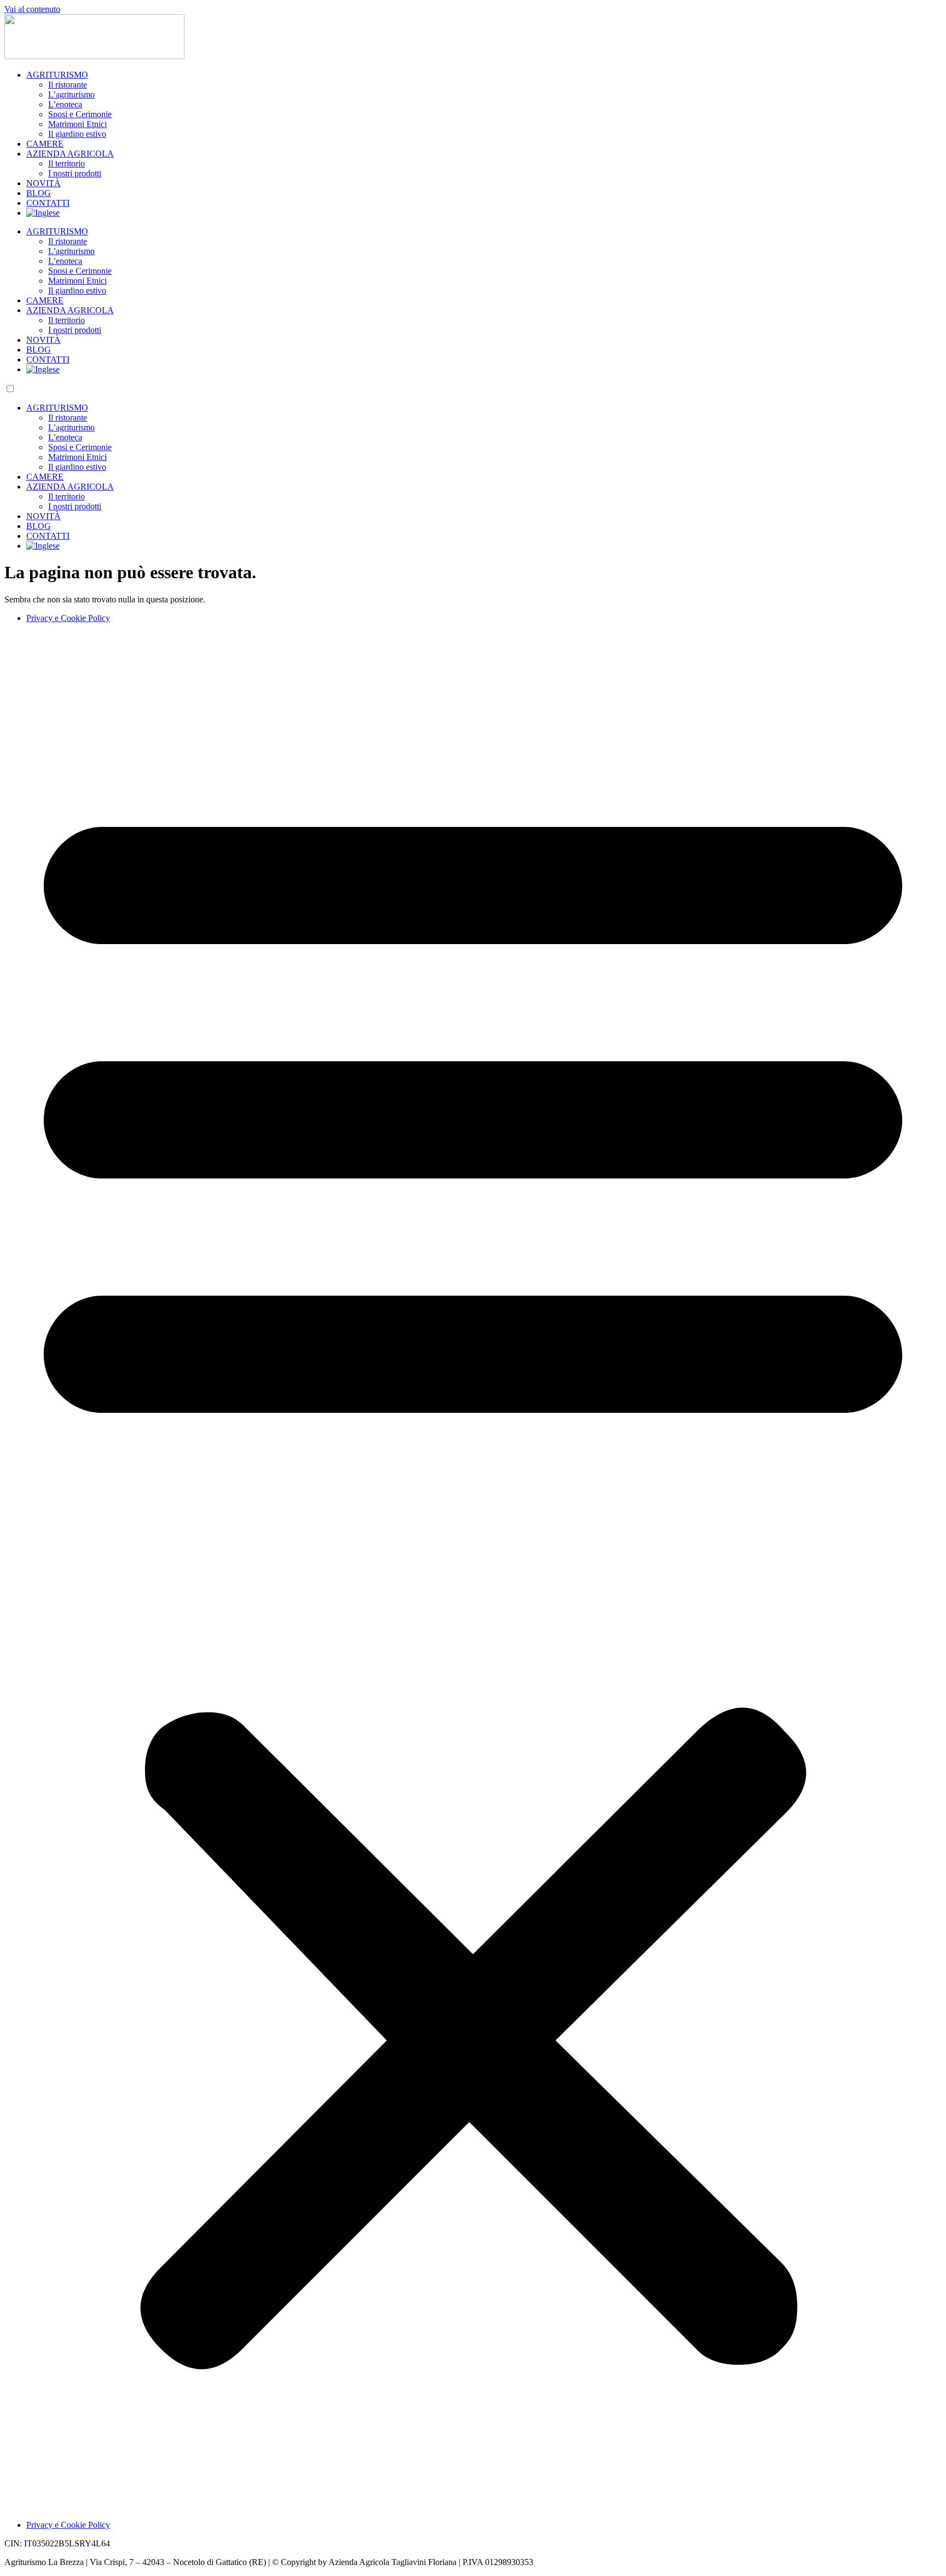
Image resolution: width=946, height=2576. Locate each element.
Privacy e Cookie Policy (68, 618)
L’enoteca (65, 104)
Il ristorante (68, 85)
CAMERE (45, 144)
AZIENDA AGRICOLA (70, 154)
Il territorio (67, 163)
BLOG (39, 193)
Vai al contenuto (32, 9)
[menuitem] (43, 213)
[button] (473, 1572)
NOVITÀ (44, 183)
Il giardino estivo (77, 134)
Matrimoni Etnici (77, 124)
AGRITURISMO (57, 75)
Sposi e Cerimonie (80, 114)
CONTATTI (48, 203)
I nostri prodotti (75, 173)
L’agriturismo (71, 94)
